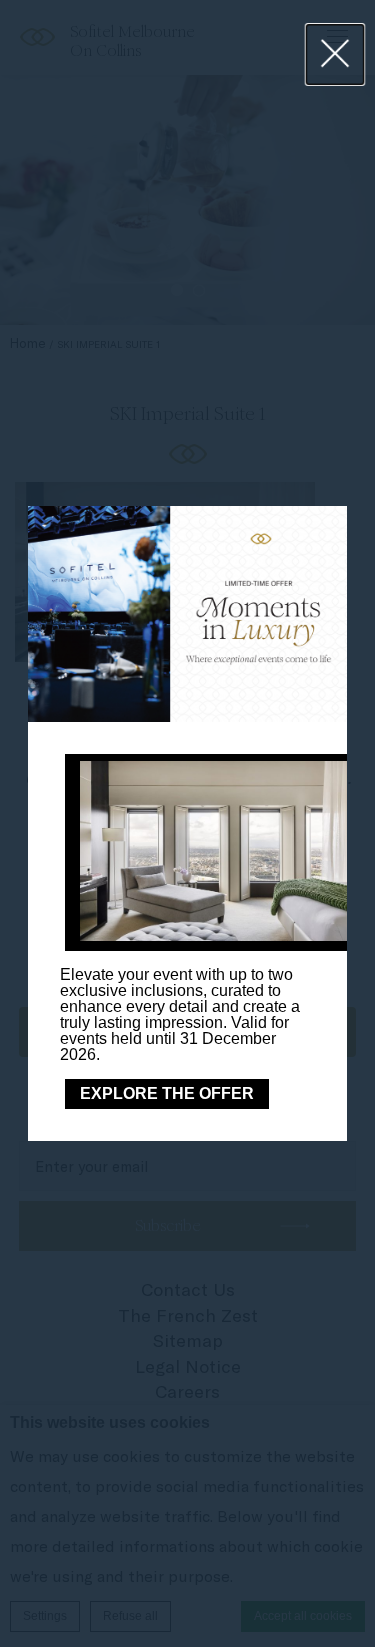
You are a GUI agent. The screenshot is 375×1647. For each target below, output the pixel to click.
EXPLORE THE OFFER (167, 1093)
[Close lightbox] (335, 54)
